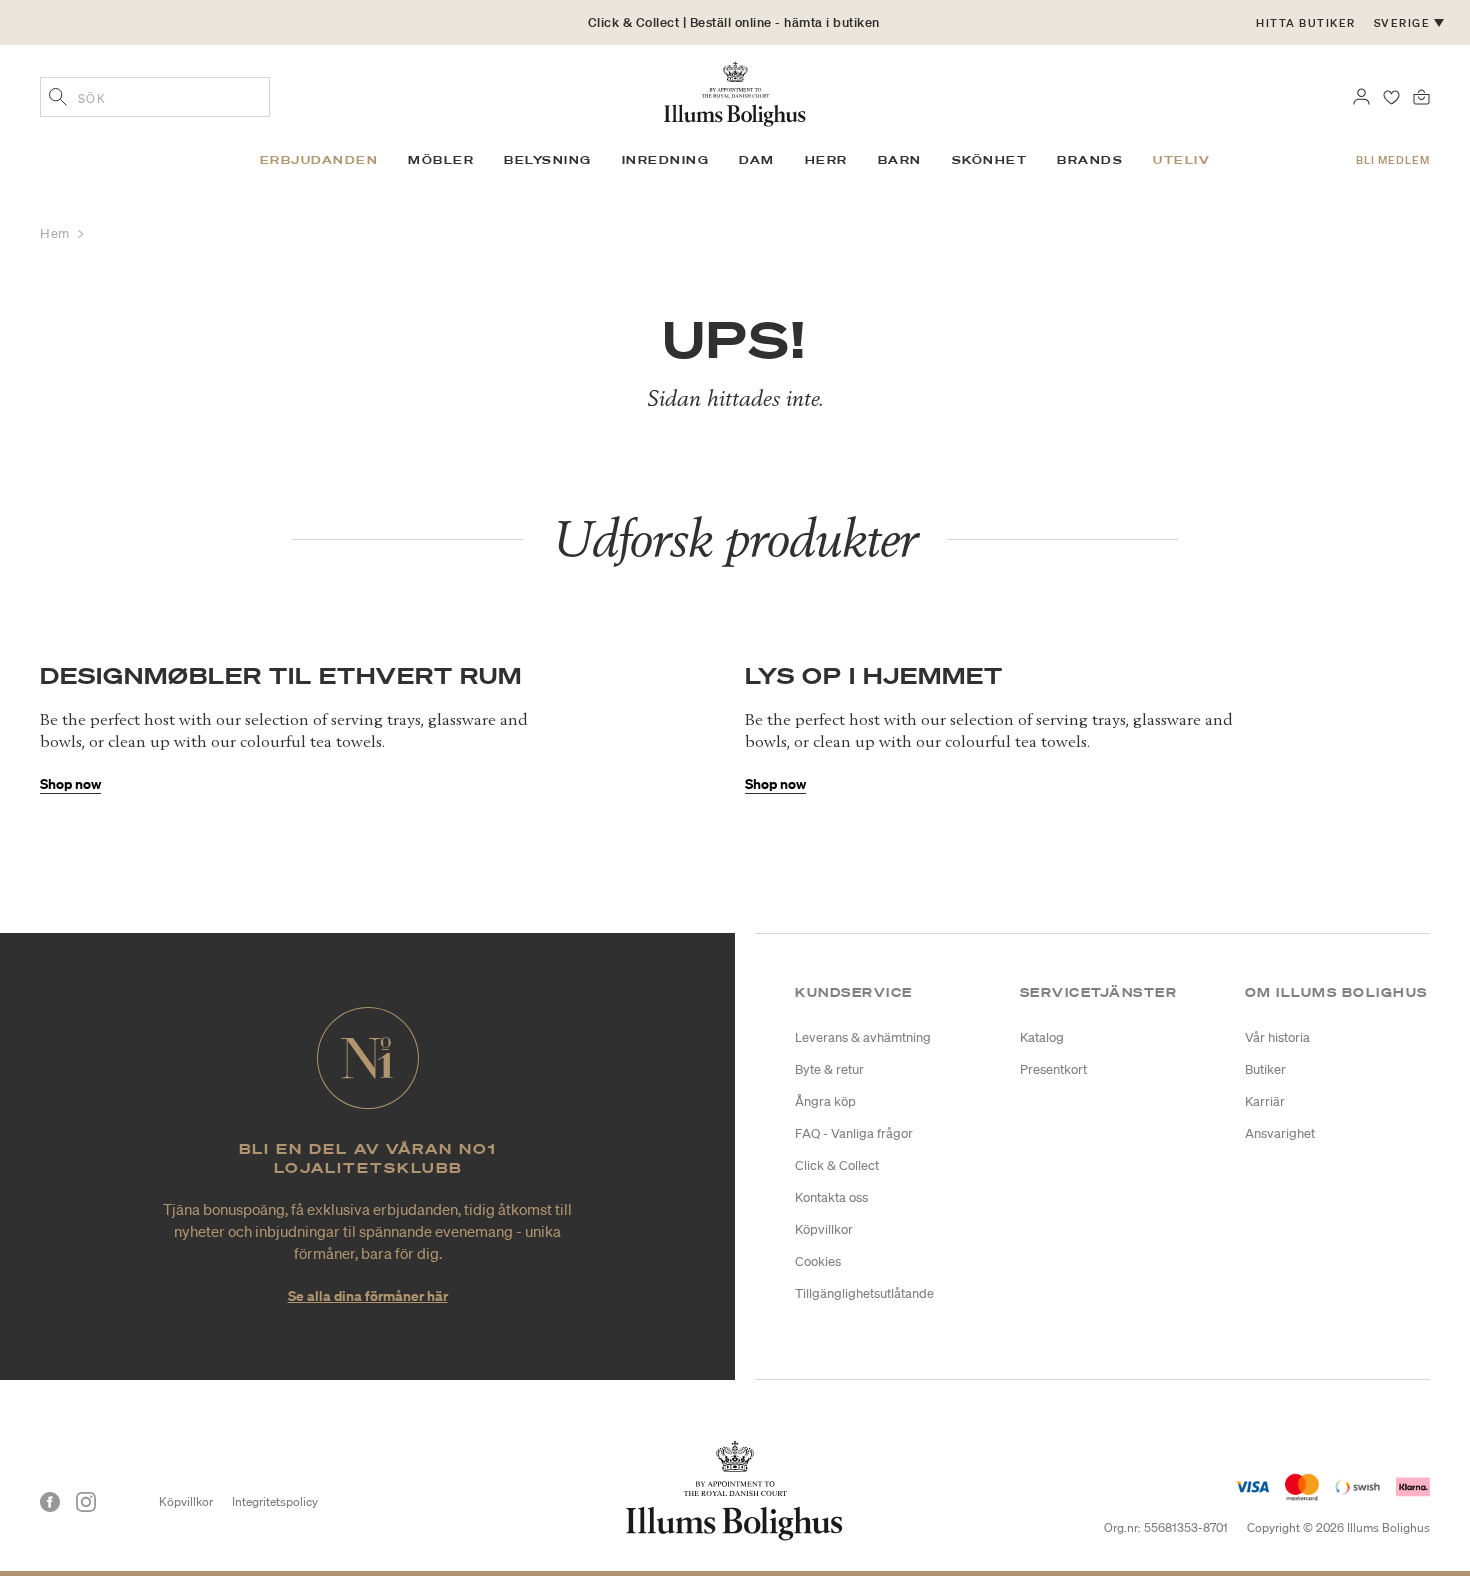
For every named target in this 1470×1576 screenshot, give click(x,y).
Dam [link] (757, 160)
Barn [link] (900, 160)
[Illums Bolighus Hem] (735, 92)
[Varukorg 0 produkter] (1421, 95)
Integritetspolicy (275, 1501)
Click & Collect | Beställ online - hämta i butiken (734, 22)
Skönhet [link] (990, 160)
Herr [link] (826, 160)
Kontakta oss (831, 1197)
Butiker (1265, 1069)
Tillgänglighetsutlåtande (864, 1293)
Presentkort (1053, 1069)
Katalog (1042, 1037)
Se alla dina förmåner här (368, 1295)
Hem (56, 233)
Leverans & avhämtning (863, 1037)
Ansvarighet (1280, 1133)
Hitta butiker (1306, 23)
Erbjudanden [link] (319, 160)
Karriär (1265, 1101)
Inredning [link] (666, 160)
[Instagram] (86, 1502)
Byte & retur (829, 1069)
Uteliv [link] (1181, 160)
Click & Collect (837, 1165)
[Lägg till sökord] (58, 99)
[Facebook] (50, 1502)
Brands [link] (1090, 160)
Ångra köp (825, 1101)
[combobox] (155, 97)
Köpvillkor (824, 1229)
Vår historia (1277, 1037)
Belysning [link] (548, 160)
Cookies (818, 1261)
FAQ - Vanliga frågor (854, 1133)
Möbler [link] (441, 160)
